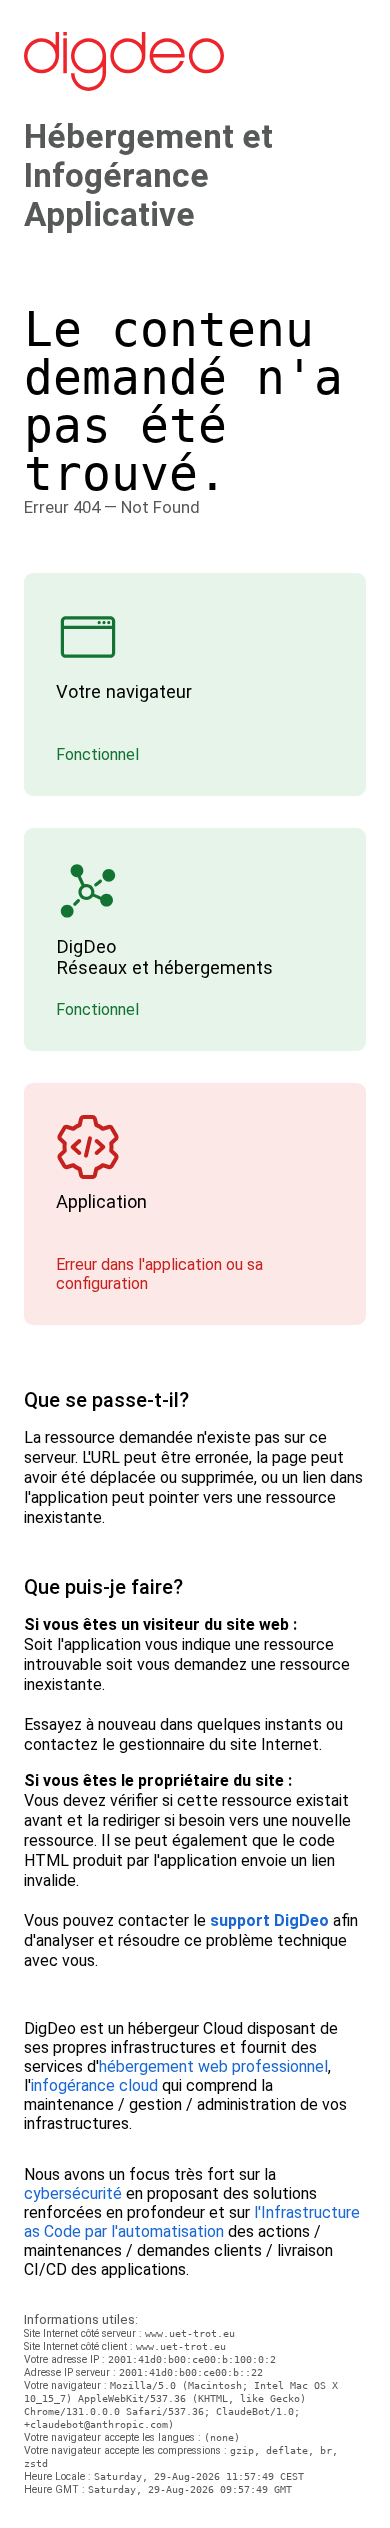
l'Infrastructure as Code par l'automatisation (192, 2222)
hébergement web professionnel (213, 2066)
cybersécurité (73, 2193)
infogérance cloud (94, 2085)
